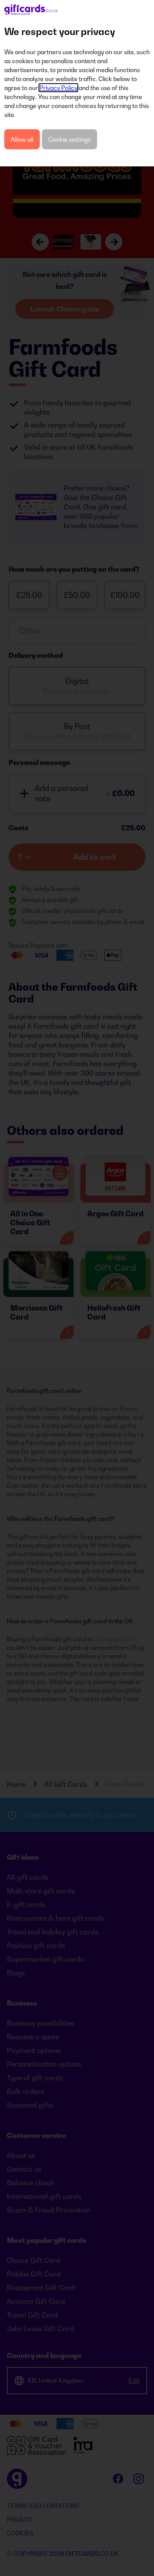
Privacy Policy (58, 88)
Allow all (22, 139)
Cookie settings (70, 139)
